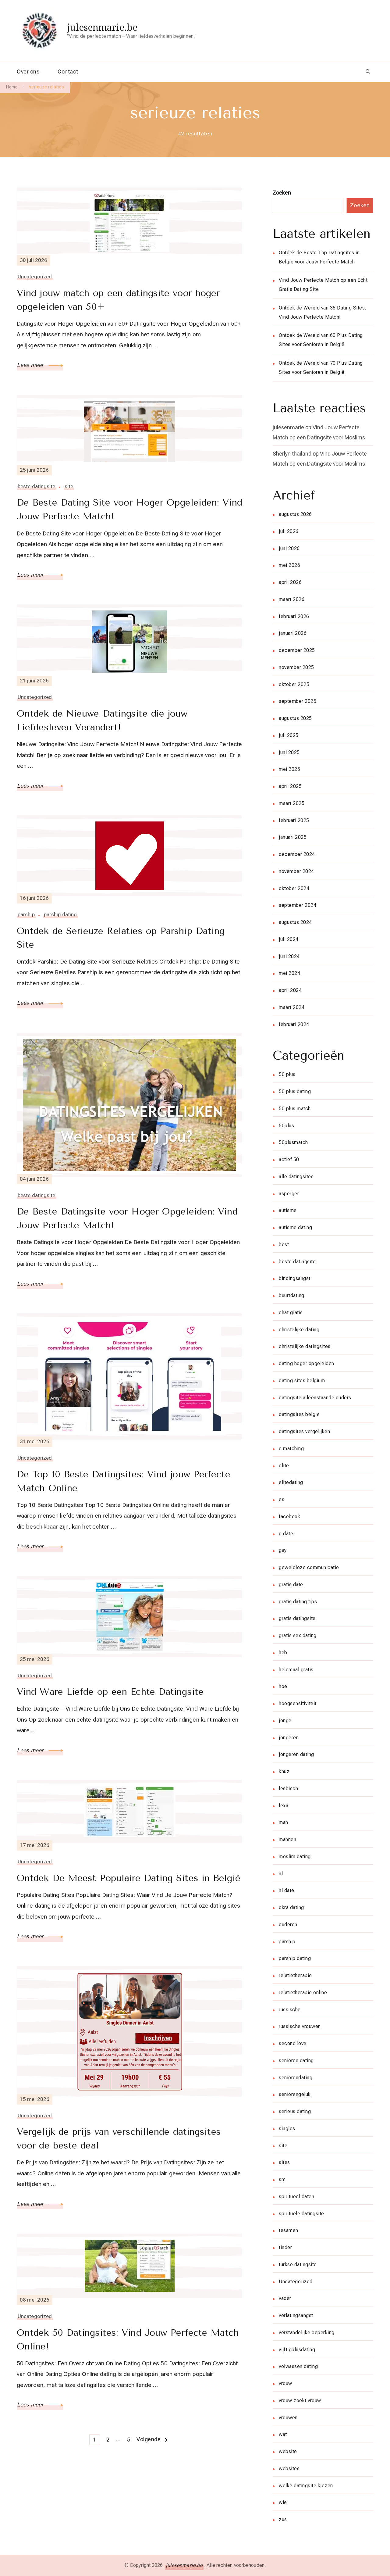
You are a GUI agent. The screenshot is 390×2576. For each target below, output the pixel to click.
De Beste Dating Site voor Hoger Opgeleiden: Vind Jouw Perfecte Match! (129, 509)
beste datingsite (37, 486)
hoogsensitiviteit (298, 1703)
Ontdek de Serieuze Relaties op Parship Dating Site (121, 938)
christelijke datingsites (305, 1346)
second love (293, 2043)
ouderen (288, 1925)
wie (283, 2502)
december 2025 (297, 650)
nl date (287, 1890)
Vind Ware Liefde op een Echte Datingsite (110, 1692)
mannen (287, 1839)
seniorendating (296, 2078)
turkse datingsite (298, 2265)
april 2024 (290, 990)
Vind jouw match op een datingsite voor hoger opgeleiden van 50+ (118, 300)
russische (290, 2010)
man (284, 1822)
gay (283, 1550)
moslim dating (295, 1857)
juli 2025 (289, 735)
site (69, 486)
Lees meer (31, 365)
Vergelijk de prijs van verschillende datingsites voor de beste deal (119, 2139)
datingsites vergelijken (304, 1431)
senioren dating (296, 2061)
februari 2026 (294, 616)
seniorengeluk (295, 2094)
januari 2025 (293, 837)
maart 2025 (292, 803)
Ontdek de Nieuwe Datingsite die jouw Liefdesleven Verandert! (102, 720)
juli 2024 (289, 939)
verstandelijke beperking (307, 2333)
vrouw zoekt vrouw (300, 2401)
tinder (285, 2247)
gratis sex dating (298, 1635)
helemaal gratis (296, 1670)
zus (283, 2519)
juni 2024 (289, 956)
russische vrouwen (300, 2026)
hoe (283, 1686)
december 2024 (297, 854)
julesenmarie (288, 427)
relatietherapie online (303, 1993)
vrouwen (288, 2418)
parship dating (60, 914)
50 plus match (295, 1109)
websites (289, 2469)
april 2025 (290, 786)
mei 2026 (289, 565)
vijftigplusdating (297, 2350)
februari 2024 (294, 1024)
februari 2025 (294, 820)
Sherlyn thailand (292, 454)
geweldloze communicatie (309, 1567)
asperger (289, 1194)
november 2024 (296, 871)
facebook (289, 1517)
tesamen (289, 2230)
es (282, 1499)
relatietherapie (295, 1975)
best (284, 1245)
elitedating (291, 1482)
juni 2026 (289, 548)
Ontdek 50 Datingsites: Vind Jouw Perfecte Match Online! (128, 2340)
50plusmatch (293, 1142)
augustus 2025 (295, 718)
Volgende (149, 2439)
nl (281, 1874)
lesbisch (288, 1789)
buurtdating (292, 1295)
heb (283, 1653)
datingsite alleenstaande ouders (315, 1398)
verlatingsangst (296, 2315)
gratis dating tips (298, 1602)
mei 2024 (289, 973)
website (288, 2451)
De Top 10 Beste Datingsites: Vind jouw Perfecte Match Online (124, 1481)
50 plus (287, 1074)
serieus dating (295, 2111)
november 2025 (296, 667)
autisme (288, 1210)
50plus (286, 1126)
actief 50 (289, 1159)
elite (284, 1466)
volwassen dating (298, 2366)
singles (287, 2129)
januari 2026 (293, 633)
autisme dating (295, 1227)
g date (286, 1534)
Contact (68, 72)
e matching (291, 1449)
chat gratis (291, 1313)
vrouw (285, 2383)
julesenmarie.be (102, 27)
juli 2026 (289, 531)
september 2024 (298, 905)
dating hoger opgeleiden (307, 1363)
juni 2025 (289, 752)
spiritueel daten (296, 2197)
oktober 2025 (294, 684)
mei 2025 (289, 769)
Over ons (28, 72)
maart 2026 (292, 599)
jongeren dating (296, 1754)
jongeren (289, 1738)
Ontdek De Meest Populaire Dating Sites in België (129, 1878)
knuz (284, 1771)
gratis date (291, 1585)
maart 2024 (292, 1007)
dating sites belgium (302, 1381)
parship (26, 914)
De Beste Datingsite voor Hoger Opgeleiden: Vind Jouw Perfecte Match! (127, 1218)
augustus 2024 (295, 922)
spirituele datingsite (301, 2214)
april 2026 (290, 582)
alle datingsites (296, 1177)
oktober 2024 (294, 888)
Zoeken (282, 193)
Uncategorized (35, 277)
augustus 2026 (295, 514)
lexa (284, 1806)
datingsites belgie (299, 1414)
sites (284, 2162)
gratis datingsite (297, 1618)
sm (282, 2179)
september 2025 (298, 701)
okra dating (291, 1907)
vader (285, 2298)
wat (283, 2434)
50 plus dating (295, 1091)
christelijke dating (299, 1330)
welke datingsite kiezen (306, 2486)
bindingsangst (295, 1278)
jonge (285, 1721)
